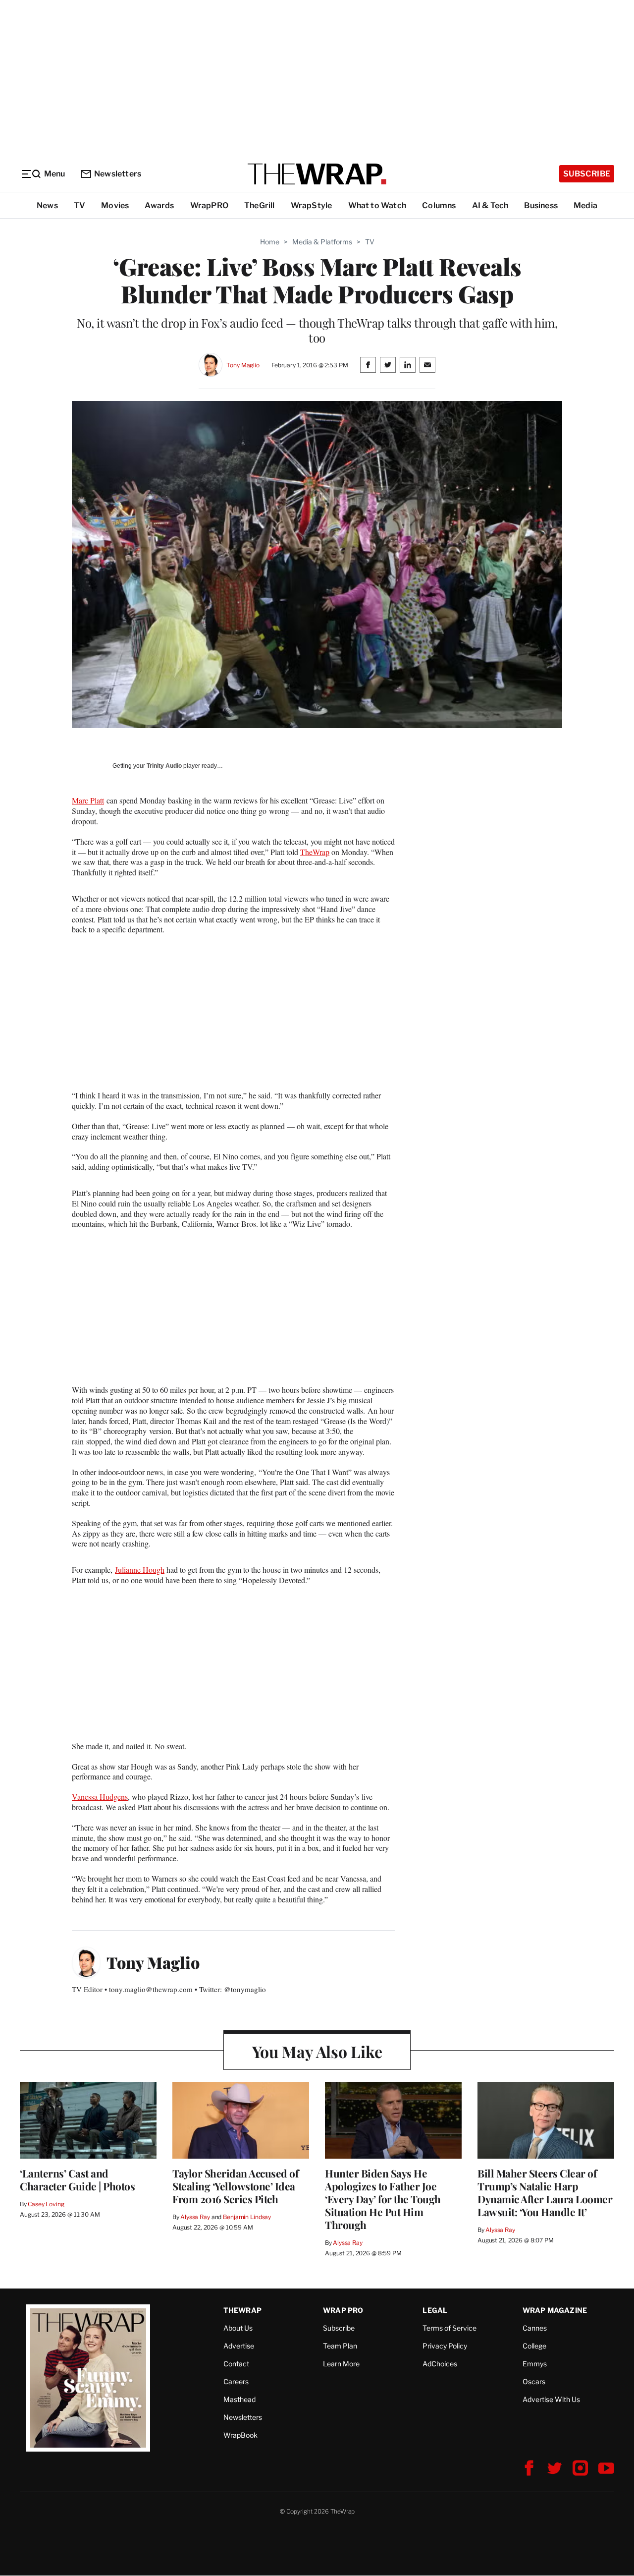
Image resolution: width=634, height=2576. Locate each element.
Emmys (535, 2364)
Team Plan (340, 2346)
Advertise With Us (551, 2399)
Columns (439, 205)
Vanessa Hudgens (100, 1797)
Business (541, 205)
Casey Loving (46, 2204)
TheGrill (260, 205)
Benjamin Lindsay (247, 2217)
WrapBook (240, 2435)
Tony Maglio (243, 365)
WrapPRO (209, 205)
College (534, 2346)
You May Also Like (317, 2051)
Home (270, 242)
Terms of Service (449, 2328)
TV (79, 205)
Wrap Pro (343, 2310)
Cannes (535, 2328)
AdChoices (440, 2364)
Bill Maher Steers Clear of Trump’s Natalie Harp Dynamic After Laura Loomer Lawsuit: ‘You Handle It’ (545, 2192)
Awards (159, 205)
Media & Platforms (322, 242)
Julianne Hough (140, 1570)
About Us (238, 2328)
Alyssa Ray (195, 2217)
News (47, 205)
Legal (435, 2310)
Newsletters (118, 174)
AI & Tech (490, 205)
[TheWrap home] (317, 174)
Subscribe (587, 174)
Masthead (239, 2399)
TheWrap (315, 852)
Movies (115, 205)
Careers (236, 2381)
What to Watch (377, 205)
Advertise (239, 2346)
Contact (236, 2364)
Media (585, 205)
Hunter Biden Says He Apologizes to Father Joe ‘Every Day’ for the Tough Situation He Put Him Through (383, 2199)
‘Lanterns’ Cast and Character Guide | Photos (77, 2179)
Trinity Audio (164, 766)
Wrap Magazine (555, 2310)
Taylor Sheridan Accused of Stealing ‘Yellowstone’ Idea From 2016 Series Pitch (235, 2186)
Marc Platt (88, 800)
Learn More (341, 2364)
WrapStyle (312, 205)
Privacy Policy (445, 2346)
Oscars (534, 2381)
